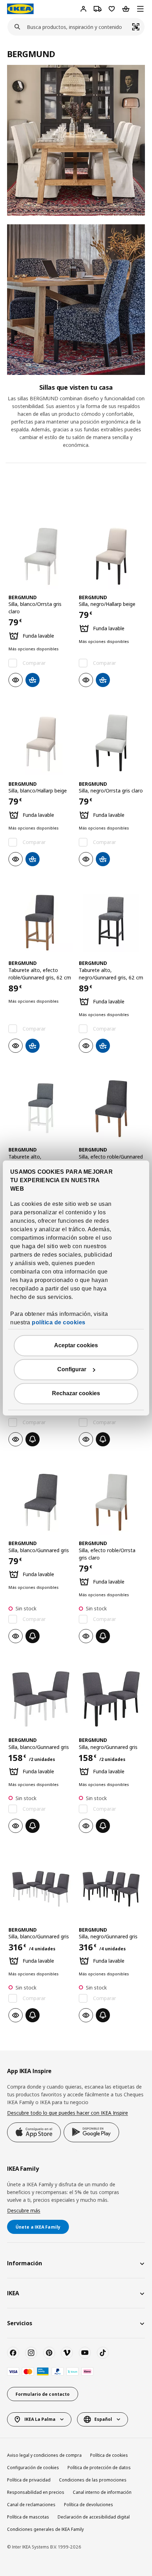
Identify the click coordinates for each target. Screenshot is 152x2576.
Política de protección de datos (99, 2468)
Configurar (72, 1370)
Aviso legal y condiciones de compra (44, 2455)
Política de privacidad (29, 2480)
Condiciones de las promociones (93, 2480)
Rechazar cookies (76, 1394)
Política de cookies (109, 2455)
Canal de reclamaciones (31, 2505)
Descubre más (24, 2210)
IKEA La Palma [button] (40, 2419)
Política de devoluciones (89, 2505)
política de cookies (59, 1323)
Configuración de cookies (33, 2468)
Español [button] (103, 2419)
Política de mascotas (28, 2517)
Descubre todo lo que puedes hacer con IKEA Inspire (68, 2113)
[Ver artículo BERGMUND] (41, 556)
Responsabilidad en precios (36, 2492)
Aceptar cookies (76, 1346)
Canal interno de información (102, 2492)
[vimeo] (67, 2353)
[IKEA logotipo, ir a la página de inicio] (20, 9)
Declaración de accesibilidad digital (94, 2517)
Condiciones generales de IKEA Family (45, 2529)
